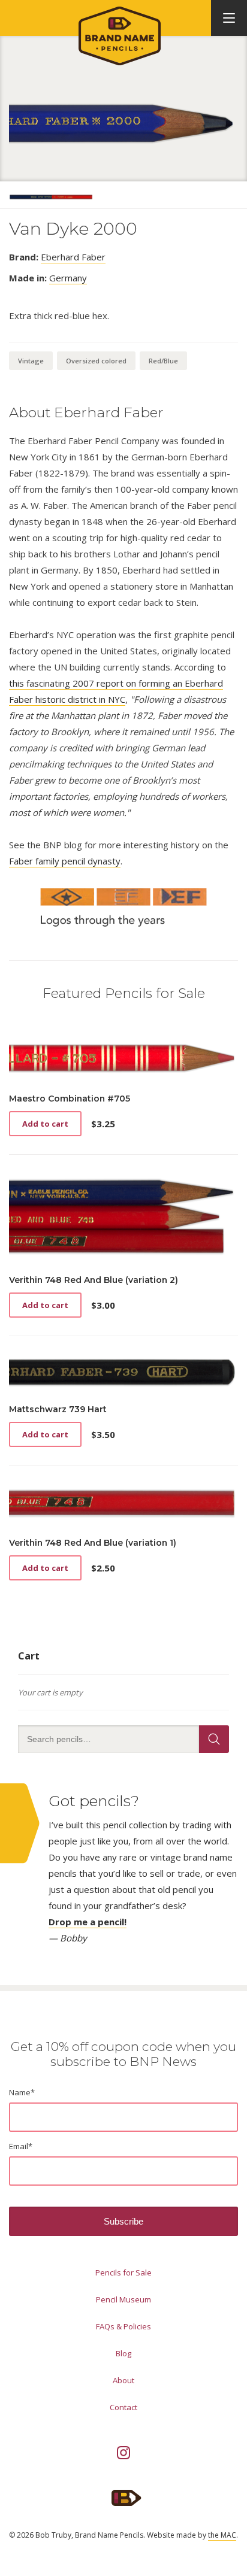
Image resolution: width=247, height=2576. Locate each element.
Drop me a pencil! (88, 1922)
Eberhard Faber (73, 257)
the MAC (222, 2535)
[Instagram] (123, 2453)
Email (21, 2146)
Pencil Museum (123, 2299)
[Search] (214, 1739)
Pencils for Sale (123, 2272)
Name (22, 2092)
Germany (68, 278)
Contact (123, 2407)
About (123, 2380)
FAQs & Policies (123, 2326)
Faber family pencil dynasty (65, 861)
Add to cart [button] (45, 1124)
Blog (123, 2353)
